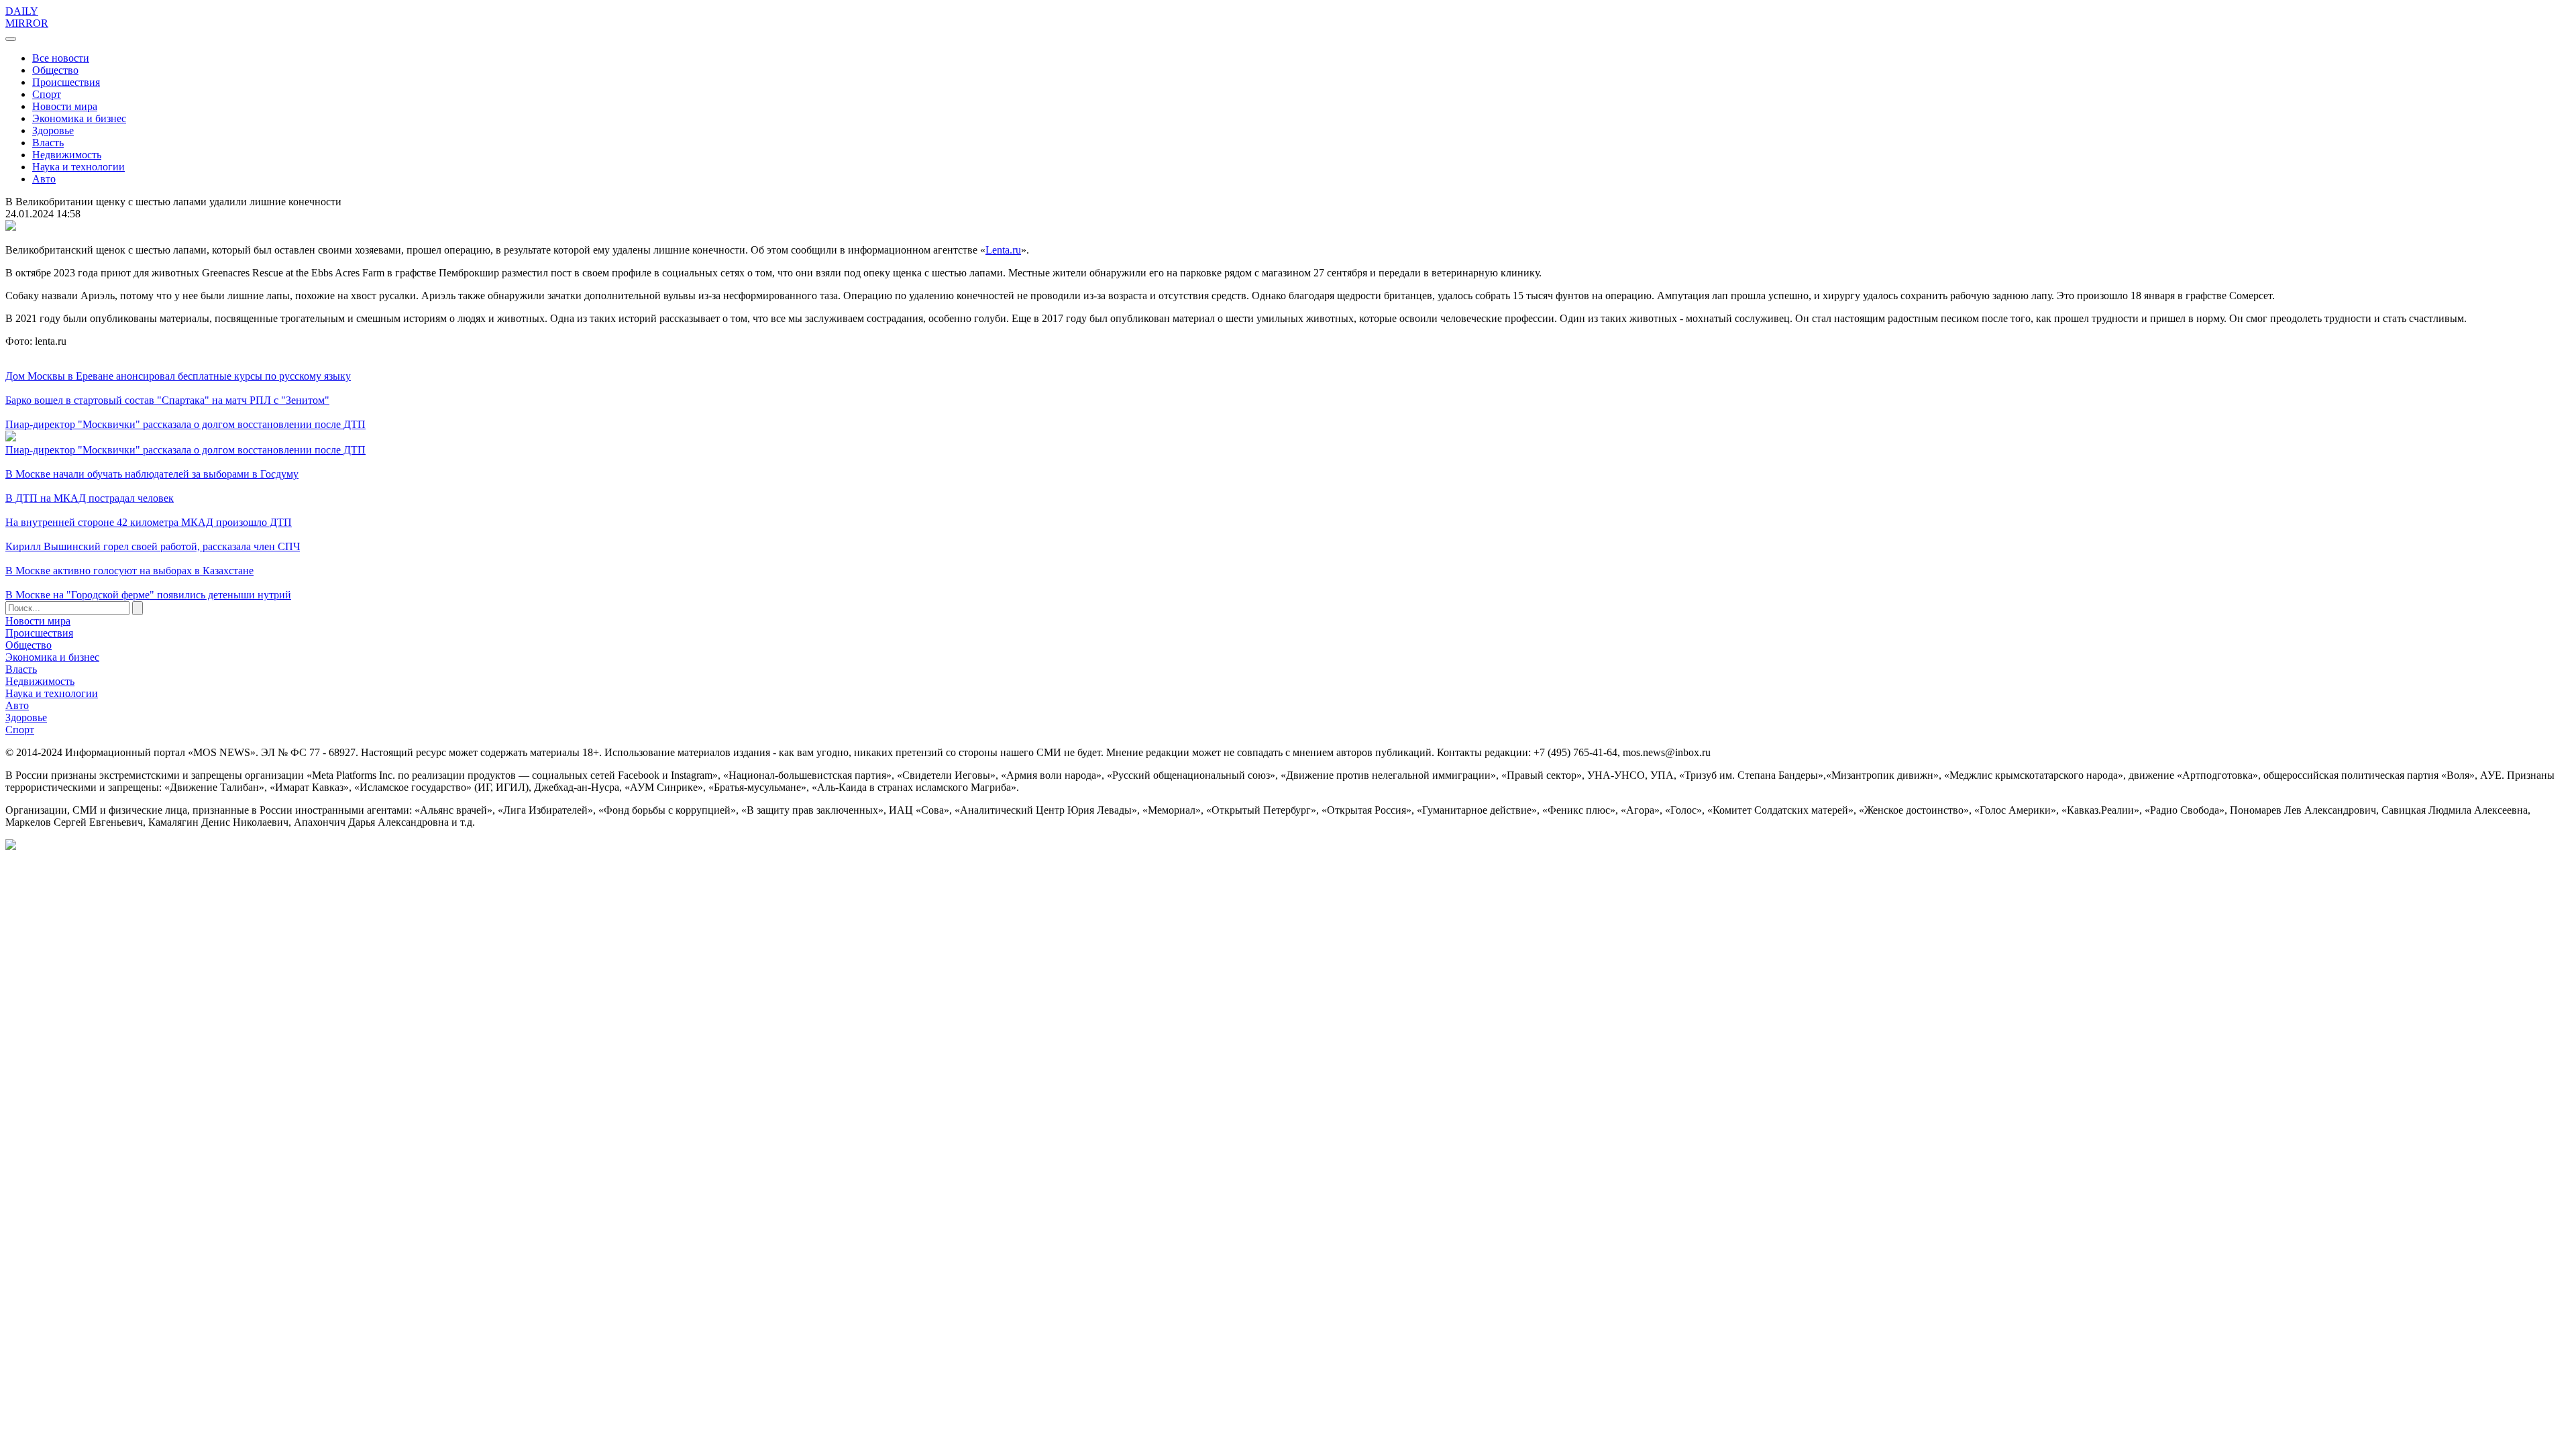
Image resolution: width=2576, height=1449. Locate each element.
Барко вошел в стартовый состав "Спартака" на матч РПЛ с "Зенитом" (167, 400)
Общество (55, 70)
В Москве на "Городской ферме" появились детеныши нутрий (148, 595)
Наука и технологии (78, 167)
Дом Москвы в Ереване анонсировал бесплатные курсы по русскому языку (178, 376)
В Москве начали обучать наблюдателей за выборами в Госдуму (152, 474)
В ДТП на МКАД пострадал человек (90, 498)
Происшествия (66, 82)
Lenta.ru (1003, 250)
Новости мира (65, 106)
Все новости (61, 58)
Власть (48, 143)
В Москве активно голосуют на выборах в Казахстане (129, 571)
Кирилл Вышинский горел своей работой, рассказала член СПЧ (153, 546)
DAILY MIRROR (27, 17)
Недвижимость (67, 155)
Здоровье (53, 130)
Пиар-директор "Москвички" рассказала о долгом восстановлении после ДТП (185, 424)
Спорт (47, 94)
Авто (44, 179)
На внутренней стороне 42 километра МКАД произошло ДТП (149, 522)
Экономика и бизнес (79, 118)
